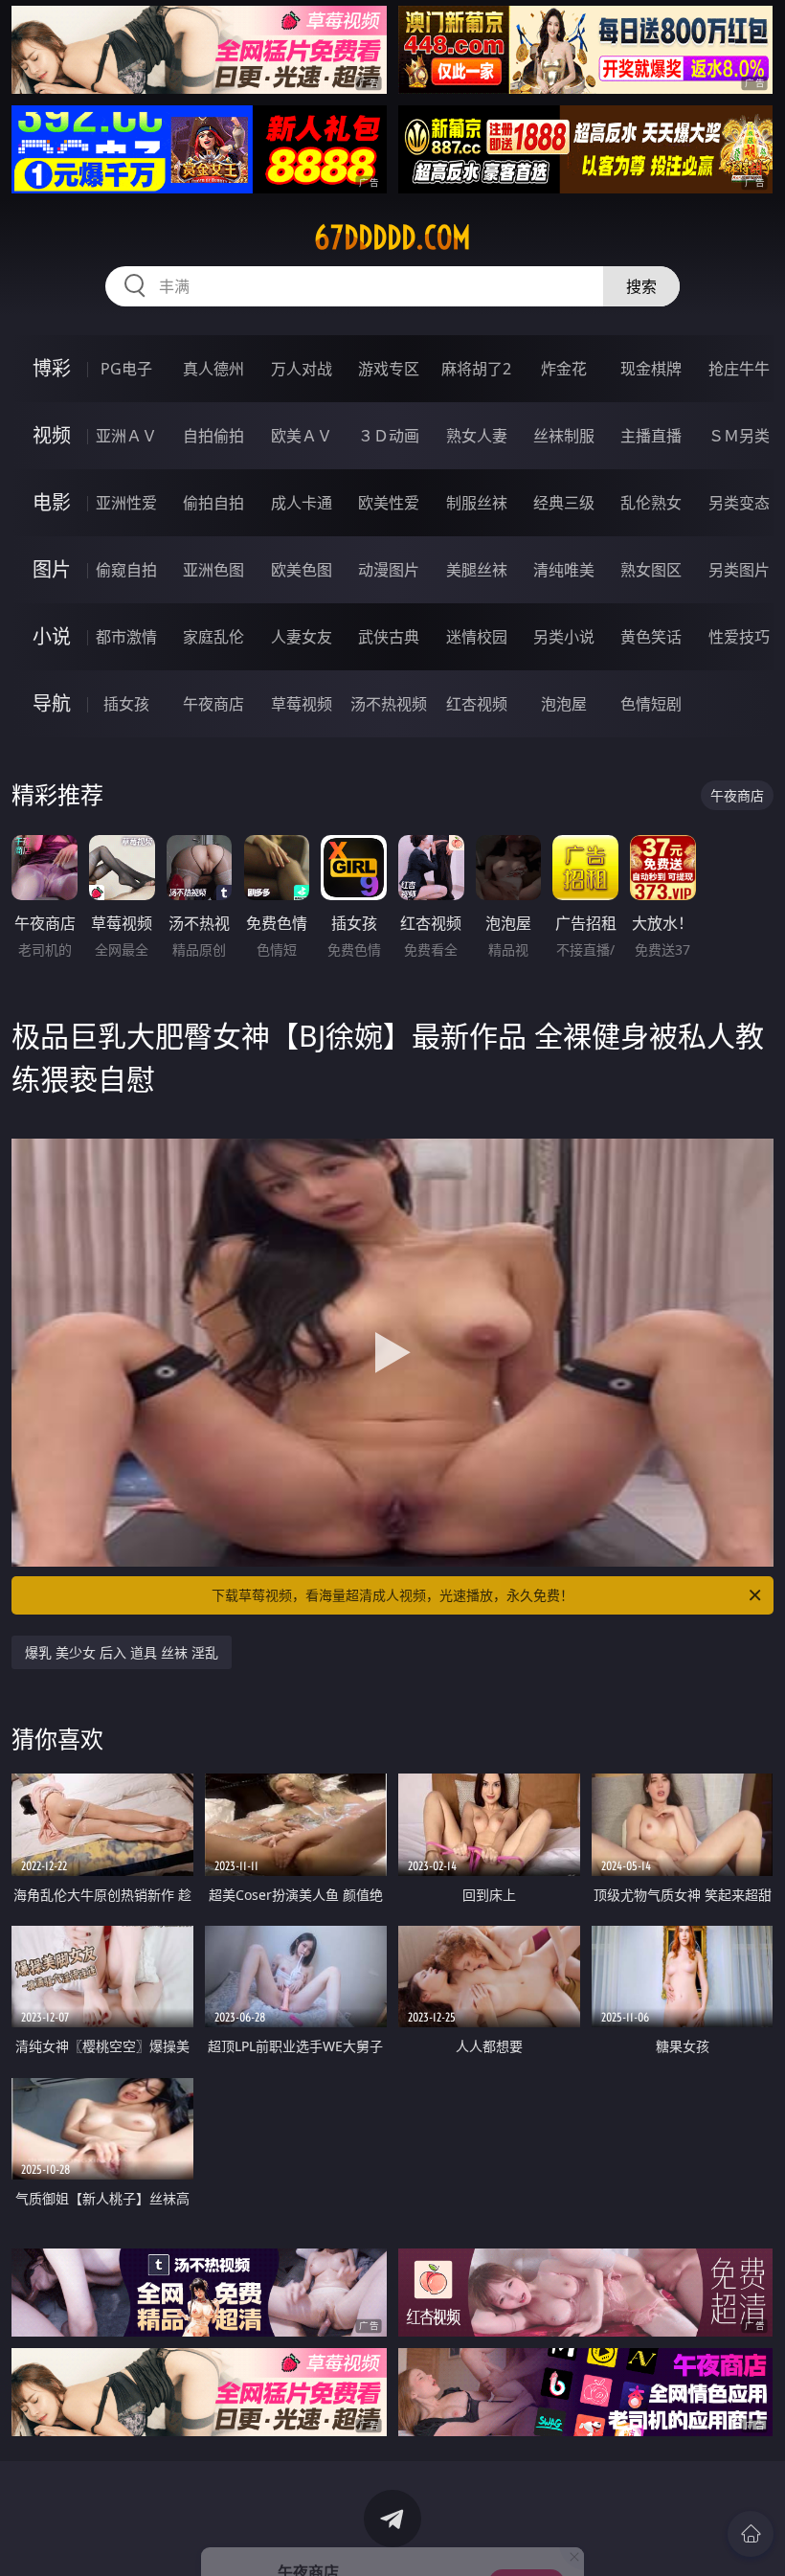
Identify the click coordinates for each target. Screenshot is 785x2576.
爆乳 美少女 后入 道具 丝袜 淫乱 (122, 1652)
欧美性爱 (389, 503)
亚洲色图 (213, 570)
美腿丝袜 (477, 570)
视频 (52, 435)
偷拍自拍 (213, 503)
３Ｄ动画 (389, 436)
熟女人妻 (477, 436)
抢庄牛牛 (739, 369)
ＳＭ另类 (739, 436)
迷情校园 (477, 637)
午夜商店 (213, 704)
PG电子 (126, 369)
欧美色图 (302, 570)
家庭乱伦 (213, 637)
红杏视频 (477, 704)
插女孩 (126, 704)
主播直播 (651, 436)
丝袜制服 (564, 436)
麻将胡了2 (476, 369)
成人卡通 (302, 503)
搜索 (641, 286)
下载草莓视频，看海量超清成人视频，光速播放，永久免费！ (392, 1595)
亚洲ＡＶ (126, 436)
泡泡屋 (564, 704)
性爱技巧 (739, 637)
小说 (52, 636)
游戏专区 (389, 369)
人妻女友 (302, 637)
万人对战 (302, 369)
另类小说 (564, 637)
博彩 (52, 368)
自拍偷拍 (213, 436)
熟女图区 (651, 570)
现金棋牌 (651, 369)
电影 (52, 502)
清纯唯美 (564, 570)
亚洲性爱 (126, 503)
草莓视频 (302, 704)
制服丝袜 (477, 503)
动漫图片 (389, 570)
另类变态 (739, 503)
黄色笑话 (651, 637)
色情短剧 (651, 704)
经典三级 (564, 503)
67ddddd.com (392, 237)
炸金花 (564, 369)
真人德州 (213, 369)
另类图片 (739, 570)
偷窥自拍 (126, 570)
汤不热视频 (389, 704)
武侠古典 (389, 637)
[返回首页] (751, 2534)
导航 (52, 703)
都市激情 (126, 637)
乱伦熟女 (651, 503)
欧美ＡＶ (302, 436)
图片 (52, 569)
